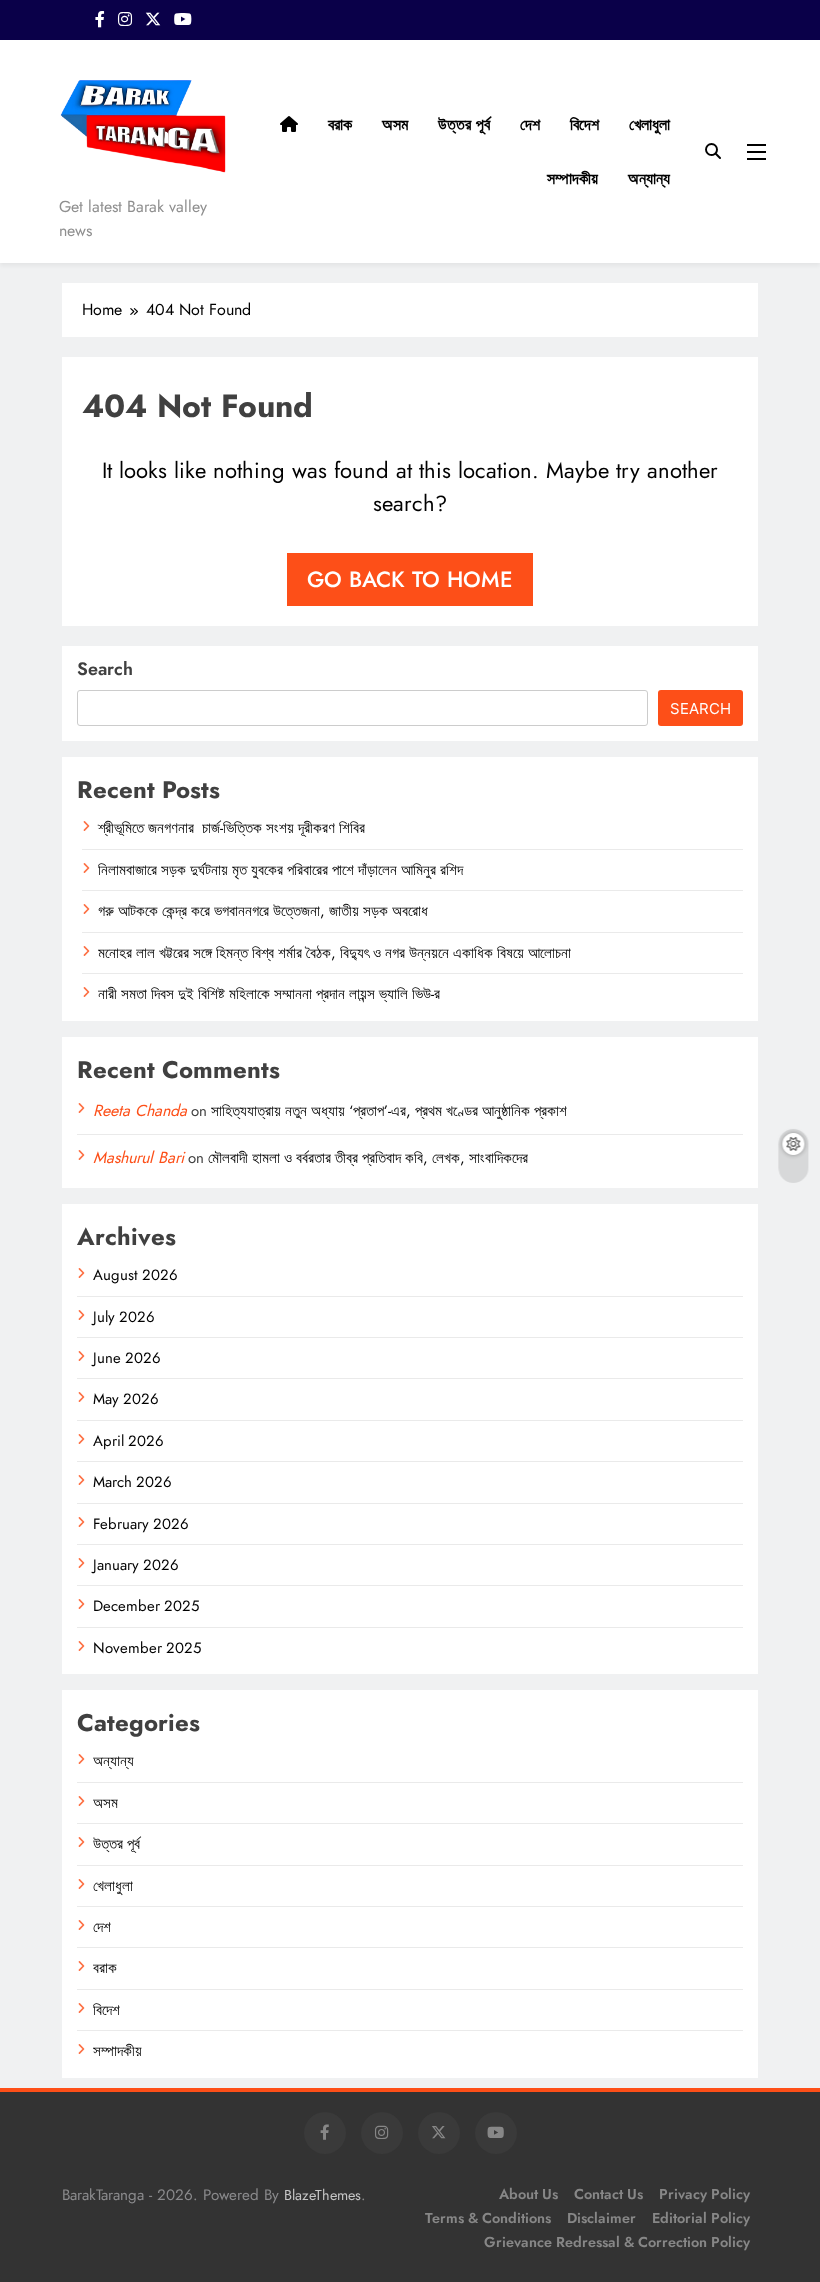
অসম (395, 124)
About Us (528, 2194)
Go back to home (410, 579)
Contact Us (608, 2194)
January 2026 (136, 1565)
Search (105, 669)
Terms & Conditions (488, 2218)
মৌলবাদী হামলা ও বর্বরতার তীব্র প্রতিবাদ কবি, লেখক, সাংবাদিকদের (368, 1158)
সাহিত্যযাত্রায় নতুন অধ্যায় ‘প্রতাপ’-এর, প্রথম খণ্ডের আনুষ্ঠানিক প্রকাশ (389, 1111)
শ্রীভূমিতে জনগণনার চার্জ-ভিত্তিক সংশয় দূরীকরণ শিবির (233, 828)
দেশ (530, 124)
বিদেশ (584, 124)
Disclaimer (601, 2218)
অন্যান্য (649, 178)
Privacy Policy (704, 2194)
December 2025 (146, 1606)
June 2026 (127, 1358)
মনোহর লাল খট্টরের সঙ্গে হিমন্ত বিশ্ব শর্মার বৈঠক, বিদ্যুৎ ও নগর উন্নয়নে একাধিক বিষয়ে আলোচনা (334, 953)
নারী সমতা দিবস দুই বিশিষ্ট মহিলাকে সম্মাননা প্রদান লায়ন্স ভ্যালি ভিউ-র (269, 994)
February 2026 (141, 1524)
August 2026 (135, 1275)
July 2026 (124, 1317)
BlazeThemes (322, 2195)
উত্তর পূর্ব (464, 124)
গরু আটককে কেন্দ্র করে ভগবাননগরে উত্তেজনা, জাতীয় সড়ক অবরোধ (263, 911)
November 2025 (147, 1648)
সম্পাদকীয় (572, 178)
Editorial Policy (701, 2218)
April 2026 (128, 1441)
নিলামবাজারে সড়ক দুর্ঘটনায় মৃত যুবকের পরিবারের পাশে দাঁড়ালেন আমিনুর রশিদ (280, 870)
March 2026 (132, 1482)
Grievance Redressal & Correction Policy (617, 2242)
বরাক (340, 124)
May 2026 (126, 1399)
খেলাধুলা (649, 124)
